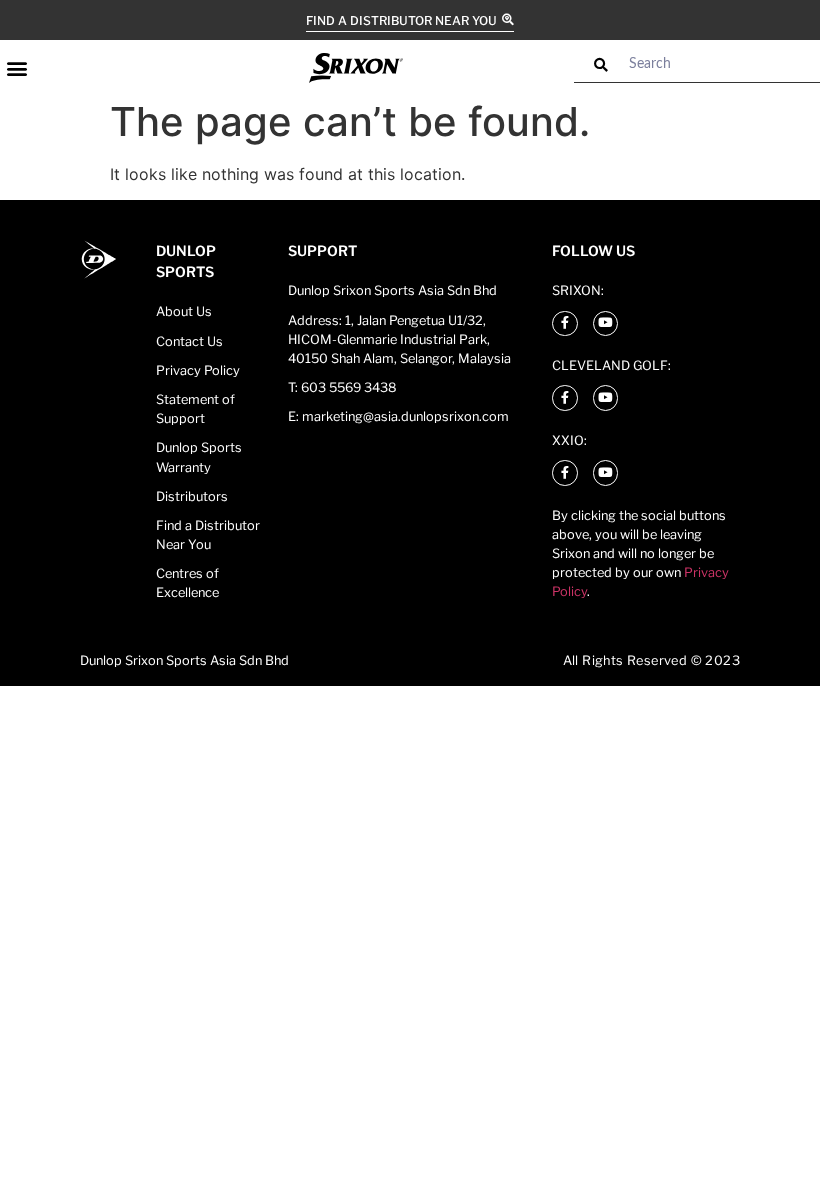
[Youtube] (606, 324)
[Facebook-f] (565, 324)
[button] (16, 67)
